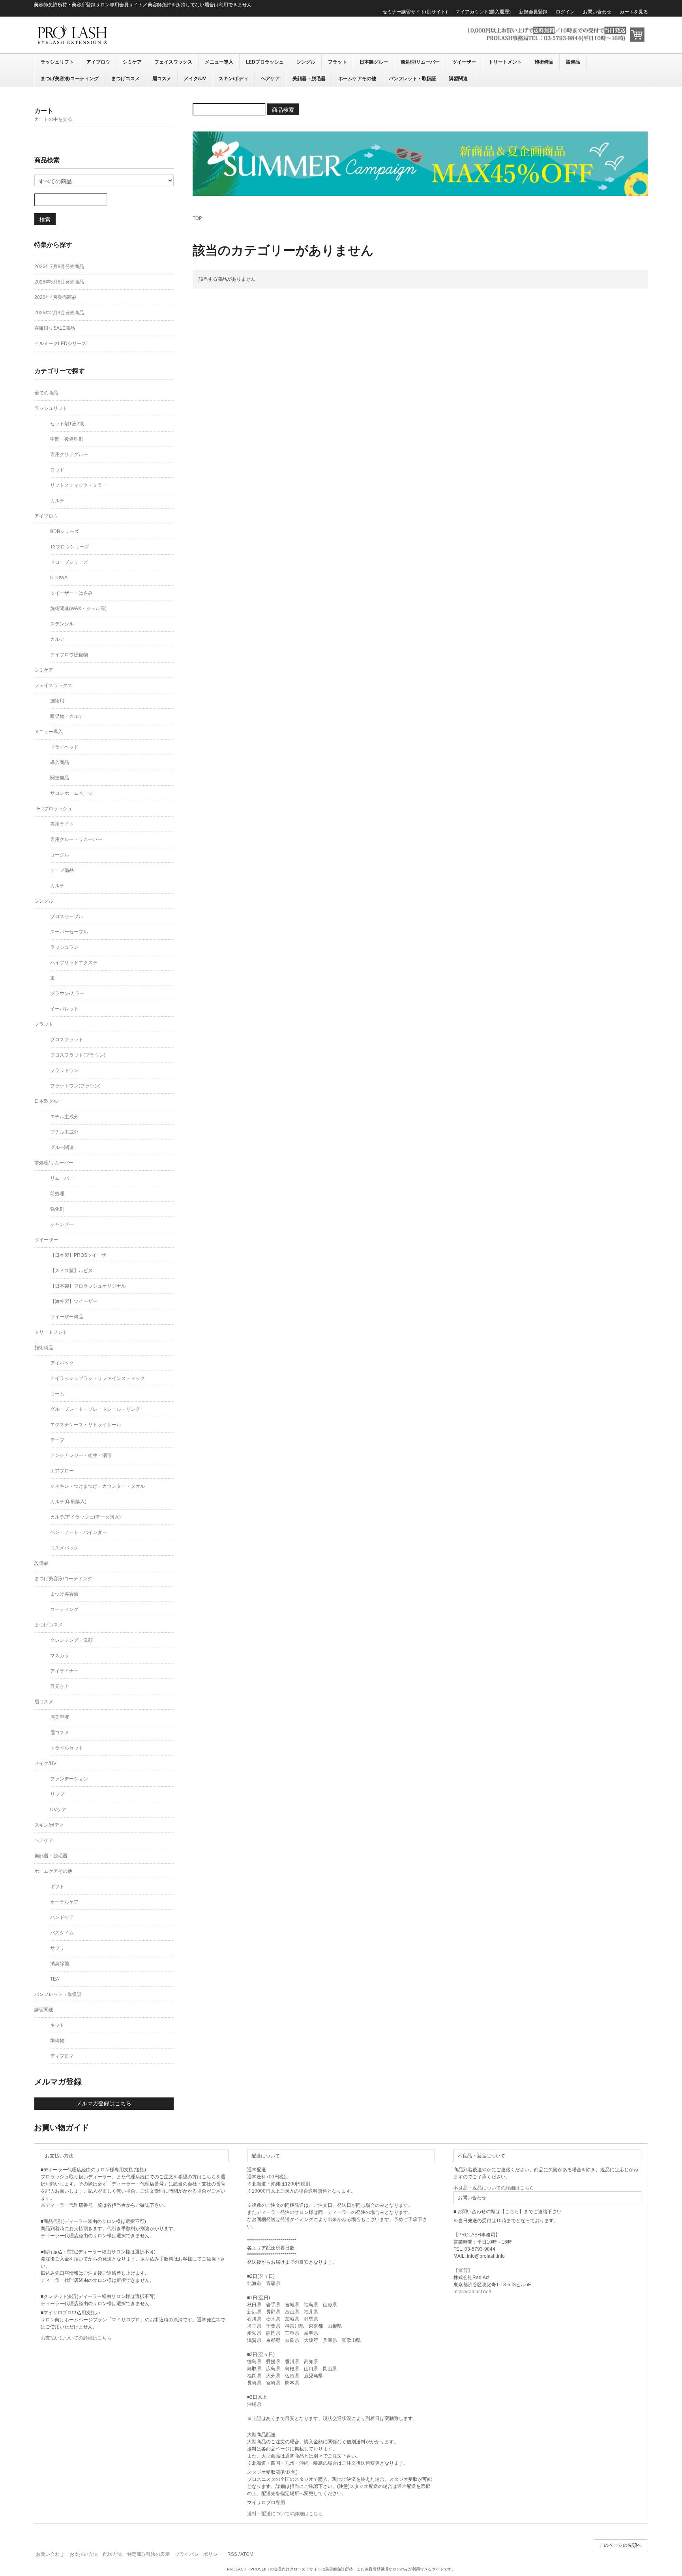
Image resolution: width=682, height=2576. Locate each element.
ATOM (247, 2554)
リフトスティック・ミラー (79, 485)
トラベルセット (67, 1748)
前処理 (57, 1194)
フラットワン (64, 1070)
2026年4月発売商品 (55, 297)
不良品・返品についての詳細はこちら (494, 2188)
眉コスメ (162, 79)
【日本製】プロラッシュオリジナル (88, 1286)
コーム (57, 1394)
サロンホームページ (71, 793)
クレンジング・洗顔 (71, 1640)
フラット (337, 62)
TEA (55, 1979)
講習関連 (458, 79)
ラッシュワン (64, 947)
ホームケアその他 (357, 79)
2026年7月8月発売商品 (59, 267)
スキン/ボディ (233, 79)
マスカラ (60, 1656)
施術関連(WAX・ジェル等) (78, 608)
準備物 (57, 2041)
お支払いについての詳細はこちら (76, 2338)
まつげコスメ (126, 79)
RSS (232, 2554)
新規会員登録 (533, 12)
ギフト (57, 1887)
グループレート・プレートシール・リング (95, 1409)
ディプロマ (62, 2056)
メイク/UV (195, 79)
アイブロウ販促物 (69, 655)
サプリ (57, 1948)
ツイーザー (464, 62)
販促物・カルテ (67, 716)
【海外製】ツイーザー (74, 1301)
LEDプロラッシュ (265, 62)
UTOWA (59, 578)
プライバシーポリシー (199, 2554)
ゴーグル (60, 855)
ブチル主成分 (64, 1132)
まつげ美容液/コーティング (70, 79)
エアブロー (62, 1471)
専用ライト (62, 824)
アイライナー (64, 1671)
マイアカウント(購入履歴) (483, 12)
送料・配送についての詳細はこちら (285, 2514)
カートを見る (634, 12)
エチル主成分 (64, 1117)
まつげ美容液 (64, 1594)
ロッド (57, 470)
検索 (45, 219)
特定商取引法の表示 (148, 2554)
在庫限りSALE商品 (55, 328)
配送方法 (112, 2554)
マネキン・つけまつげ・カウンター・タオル (97, 1486)
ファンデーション (69, 1779)
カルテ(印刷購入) (68, 1502)
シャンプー (62, 1224)
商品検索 (283, 109)
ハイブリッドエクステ (74, 963)
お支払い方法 (84, 2554)
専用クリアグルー (69, 454)
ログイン (565, 12)
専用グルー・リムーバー (76, 839)
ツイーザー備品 (67, 1317)
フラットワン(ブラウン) (75, 1086)
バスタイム (62, 1933)
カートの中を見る (53, 119)
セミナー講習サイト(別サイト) (415, 12)
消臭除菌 (60, 1964)
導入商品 (60, 762)
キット (57, 2025)
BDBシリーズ (65, 531)
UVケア (58, 1810)
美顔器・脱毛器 (309, 79)
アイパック (62, 1363)
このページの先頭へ (620, 2545)
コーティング (64, 1609)
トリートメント (505, 62)
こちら (512, 2212)
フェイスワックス (173, 62)
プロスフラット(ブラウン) (78, 1055)
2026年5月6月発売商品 (59, 282)
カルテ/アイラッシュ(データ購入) (85, 1517)
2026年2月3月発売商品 (59, 313)
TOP (197, 218)
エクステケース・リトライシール (86, 1425)
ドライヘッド (64, 747)
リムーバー (62, 1178)
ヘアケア (270, 79)
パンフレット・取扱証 (412, 79)
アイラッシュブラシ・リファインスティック (97, 1378)
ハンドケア (62, 1917)
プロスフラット (67, 1040)
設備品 (573, 62)
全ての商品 (46, 393)
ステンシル (62, 624)
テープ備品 (62, 870)
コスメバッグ (64, 1548)
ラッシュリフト (57, 62)
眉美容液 (60, 1717)
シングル (306, 62)
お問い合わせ (597, 12)
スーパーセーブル (69, 932)
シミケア (132, 62)
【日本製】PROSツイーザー (81, 1255)
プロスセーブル (67, 916)
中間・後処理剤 (67, 439)
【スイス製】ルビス (71, 1271)
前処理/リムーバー (420, 62)
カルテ (57, 501)
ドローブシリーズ (69, 562)
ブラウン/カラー (67, 993)
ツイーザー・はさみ (71, 593)
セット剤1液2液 (67, 424)
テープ (57, 1440)
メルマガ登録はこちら (104, 2103)
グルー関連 (62, 1147)
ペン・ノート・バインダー (79, 1532)
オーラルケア (64, 1902)
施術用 (57, 701)
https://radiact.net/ (472, 2292)
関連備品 (60, 778)
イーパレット (64, 1009)
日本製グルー (374, 62)
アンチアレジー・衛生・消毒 (81, 1455)
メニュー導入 (219, 62)
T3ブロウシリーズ (69, 547)
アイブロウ (98, 62)
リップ (57, 1794)
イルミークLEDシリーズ (60, 344)
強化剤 (57, 1209)
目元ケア (60, 1686)
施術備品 (544, 62)
